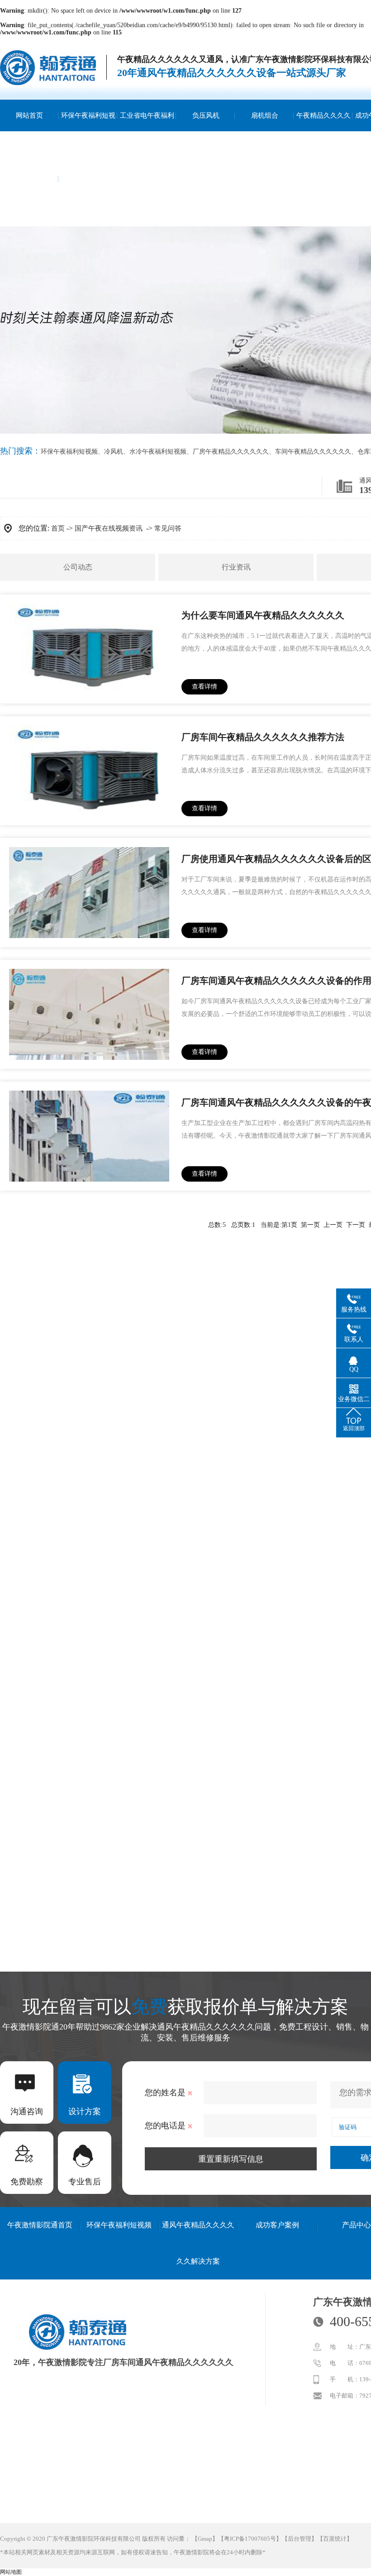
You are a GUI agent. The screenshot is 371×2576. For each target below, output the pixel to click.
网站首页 (29, 115)
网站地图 (11, 2572)
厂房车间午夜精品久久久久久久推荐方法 (263, 737)
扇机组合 (265, 115)
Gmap (205, 2539)
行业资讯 (236, 567)
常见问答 (168, 528)
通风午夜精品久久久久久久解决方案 (198, 2243)
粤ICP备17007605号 (250, 2539)
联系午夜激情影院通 (29, 195)
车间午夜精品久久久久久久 (313, 452)
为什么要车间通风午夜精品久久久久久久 (263, 615)
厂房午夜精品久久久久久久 (231, 452)
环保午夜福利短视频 (88, 131)
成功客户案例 (277, 2225)
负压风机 (206, 115)
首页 (58, 528)
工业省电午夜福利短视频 (147, 131)
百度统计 (335, 2539)
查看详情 (205, 687)
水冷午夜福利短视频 (158, 452)
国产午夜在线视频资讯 (109, 528)
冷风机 (114, 452)
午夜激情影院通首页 (40, 2225)
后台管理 (300, 2539)
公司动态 (78, 567)
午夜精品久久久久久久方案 (323, 131)
